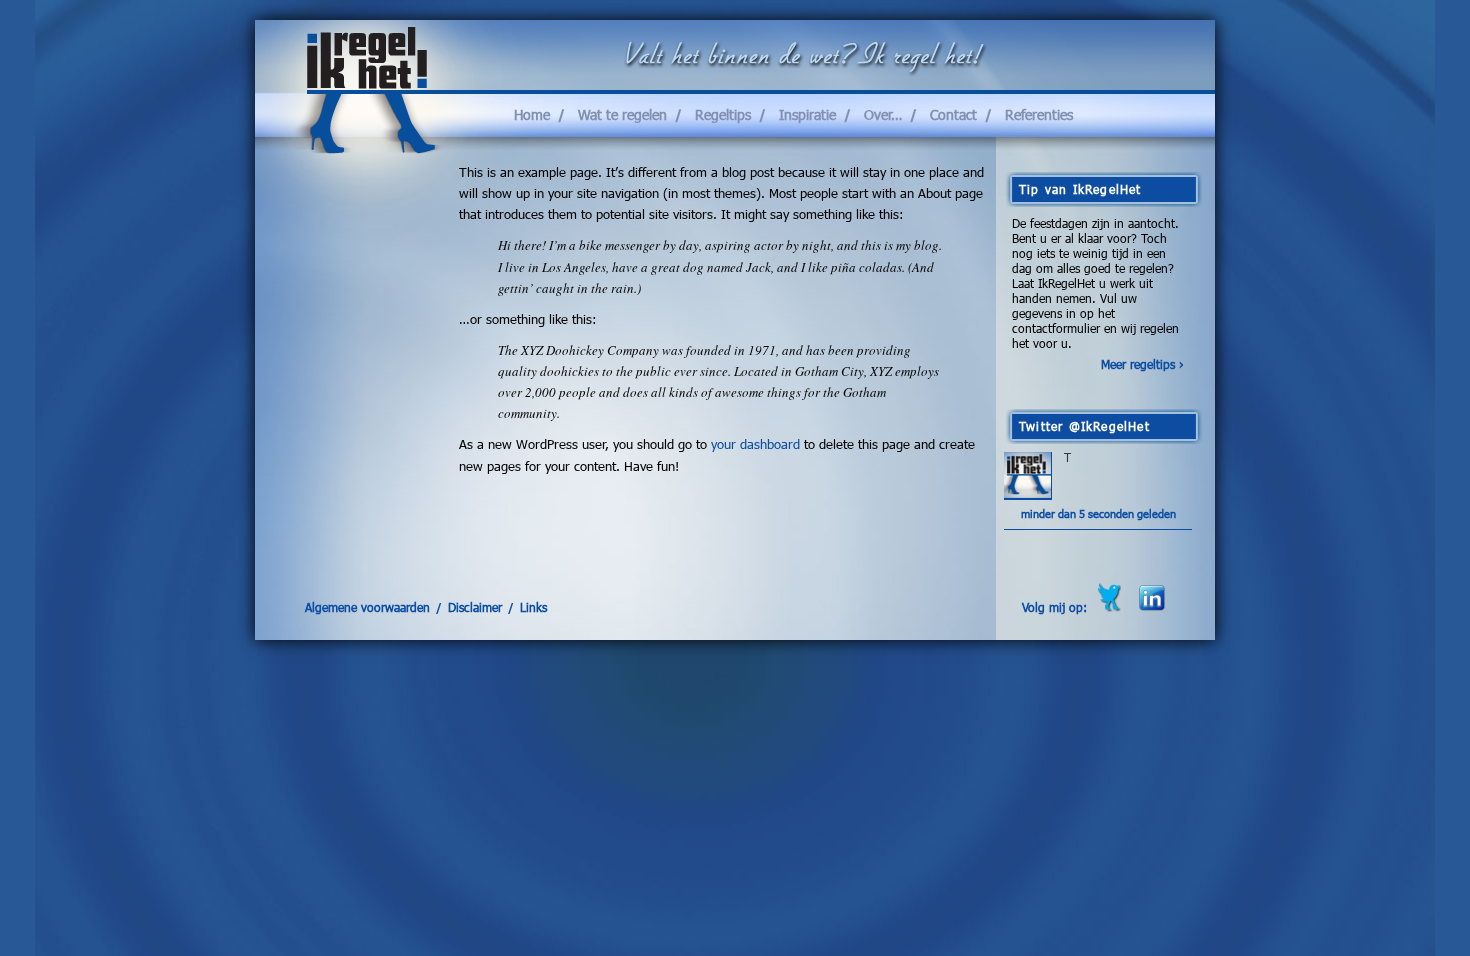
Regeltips (723, 114)
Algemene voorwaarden (367, 607)
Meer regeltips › (1142, 364)
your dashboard (755, 444)
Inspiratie (807, 114)
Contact (953, 114)
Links (533, 607)
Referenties (1039, 114)
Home (532, 114)
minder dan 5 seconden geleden (1098, 513)
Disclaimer (475, 607)
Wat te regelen (622, 114)
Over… (883, 114)
